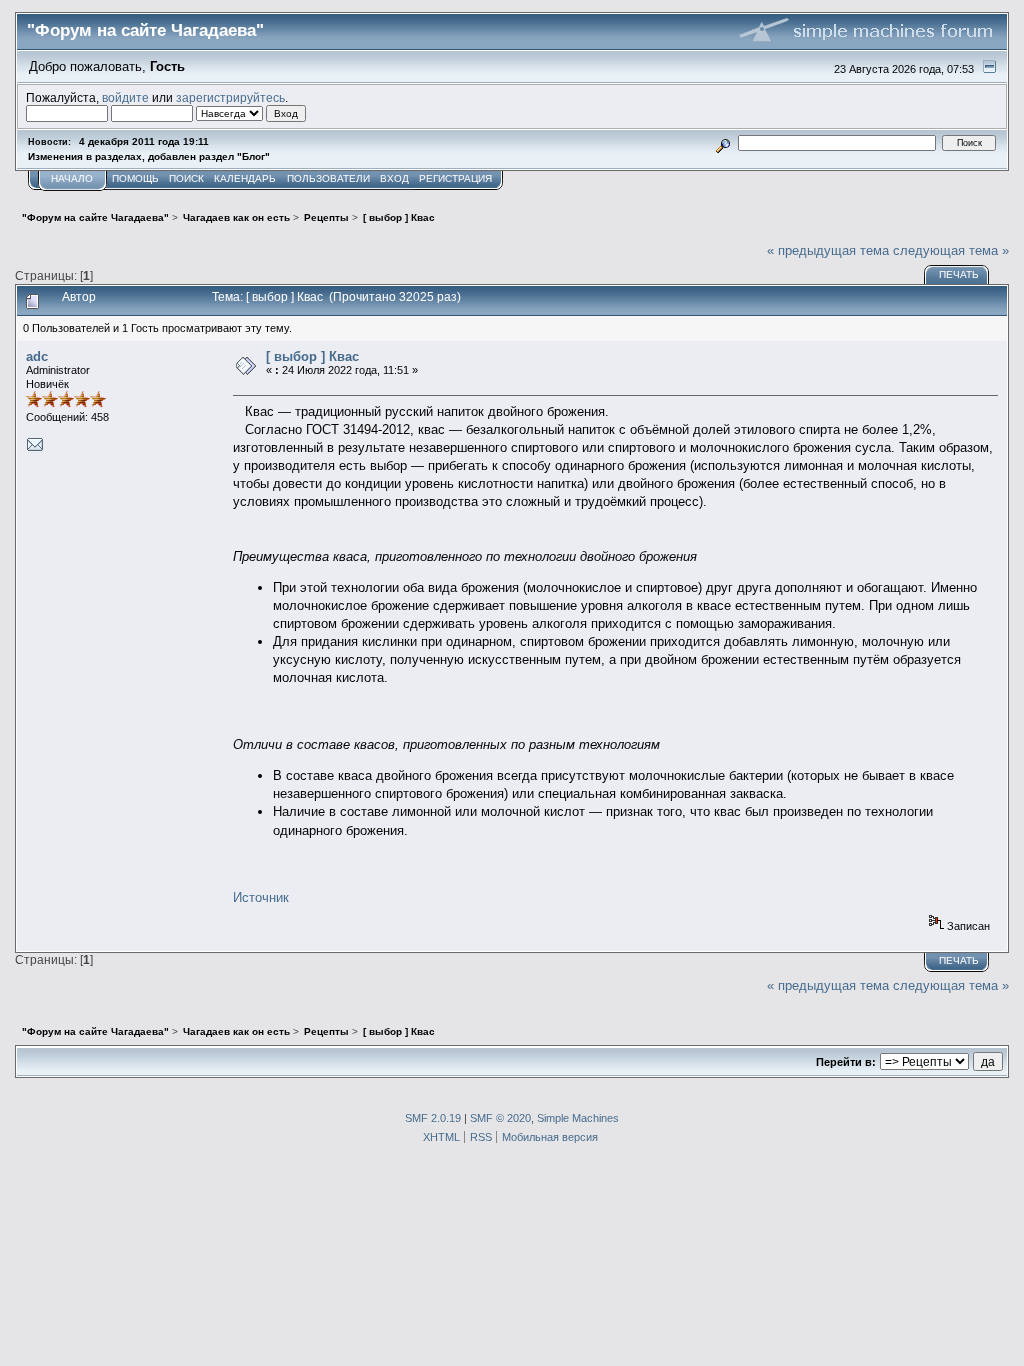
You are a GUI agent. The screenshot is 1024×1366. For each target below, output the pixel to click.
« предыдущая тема (828, 250)
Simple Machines (578, 1118)
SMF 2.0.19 (433, 1118)
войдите (125, 97)
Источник (261, 897)
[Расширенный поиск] (722, 142)
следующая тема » (951, 250)
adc (37, 356)
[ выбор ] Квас (312, 356)
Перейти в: (846, 1062)
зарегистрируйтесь (230, 97)
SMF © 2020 (500, 1118)
